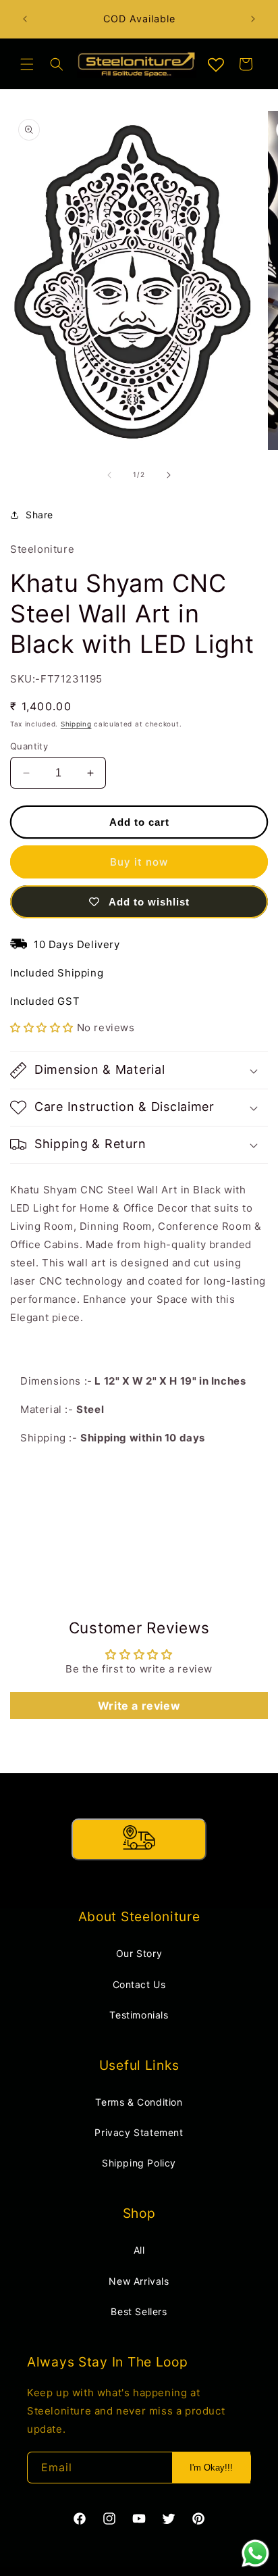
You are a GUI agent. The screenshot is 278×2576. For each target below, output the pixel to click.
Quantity (29, 746)
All (139, 2250)
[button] (27, 64)
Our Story (139, 1953)
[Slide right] (169, 475)
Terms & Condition (139, 2102)
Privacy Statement (139, 2132)
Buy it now (139, 862)
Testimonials (139, 2015)
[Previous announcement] (25, 19)
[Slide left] (109, 475)
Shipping (76, 724)
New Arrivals (139, 2281)
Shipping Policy (139, 2163)
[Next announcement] (253, 19)
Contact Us (139, 1984)
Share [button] (39, 515)
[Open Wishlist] (216, 66)
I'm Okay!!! (211, 2468)
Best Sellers (139, 2311)
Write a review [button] (139, 1706)
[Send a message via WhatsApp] (255, 2553)
